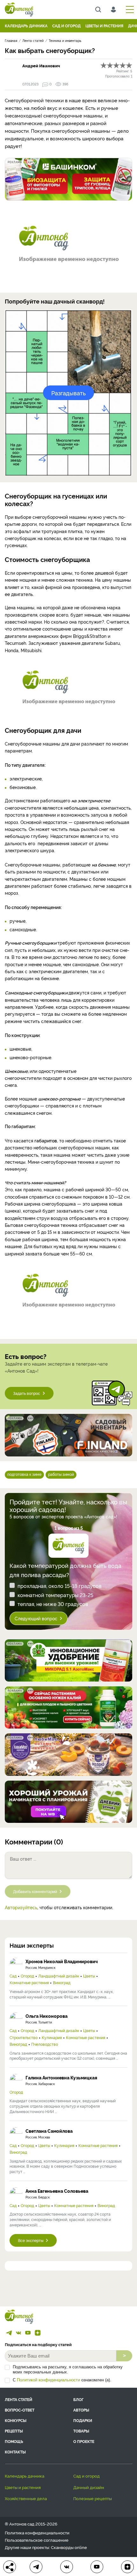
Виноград (62, 1983)
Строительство (24, 2037)
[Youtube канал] (28, 2333)
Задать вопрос (27, 1393)
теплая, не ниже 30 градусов (53, 1604)
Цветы (89, 1976)
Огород (27, 1976)
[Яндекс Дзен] (38, 2333)
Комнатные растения (29, 1983)
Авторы (81, 2410)
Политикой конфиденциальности (48, 2380)
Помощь (14, 2441)
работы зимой (61, 1474)
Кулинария (52, 2037)
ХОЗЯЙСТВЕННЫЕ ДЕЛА (26, 2498)
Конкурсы (16, 2420)
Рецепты (14, 2431)
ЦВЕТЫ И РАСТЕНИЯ (104, 26)
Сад (13, 1976)
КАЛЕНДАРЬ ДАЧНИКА (26, 26)
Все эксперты (31, 2240)
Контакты (15, 2452)
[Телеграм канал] (9, 2333)
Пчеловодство (45, 2044)
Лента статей (18, 2399)
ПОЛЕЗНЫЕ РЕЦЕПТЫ (93, 2498)
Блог (78, 2399)
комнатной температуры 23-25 (55, 1595)
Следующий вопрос (36, 1618)
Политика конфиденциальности (37, 2533)
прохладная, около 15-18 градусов (60, 1586)
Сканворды (62, 2547)
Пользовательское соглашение (37, 2540)
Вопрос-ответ (20, 2410)
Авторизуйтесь (21, 1907)
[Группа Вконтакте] (18, 2333)
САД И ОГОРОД (66, 26)
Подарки (83, 2420)
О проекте (84, 2441)
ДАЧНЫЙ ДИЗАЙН (89, 2487)
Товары (81, 2431)
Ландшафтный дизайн (59, 1976)
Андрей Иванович (41, 65)
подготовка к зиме (24, 1474)
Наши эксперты (32, 1945)
